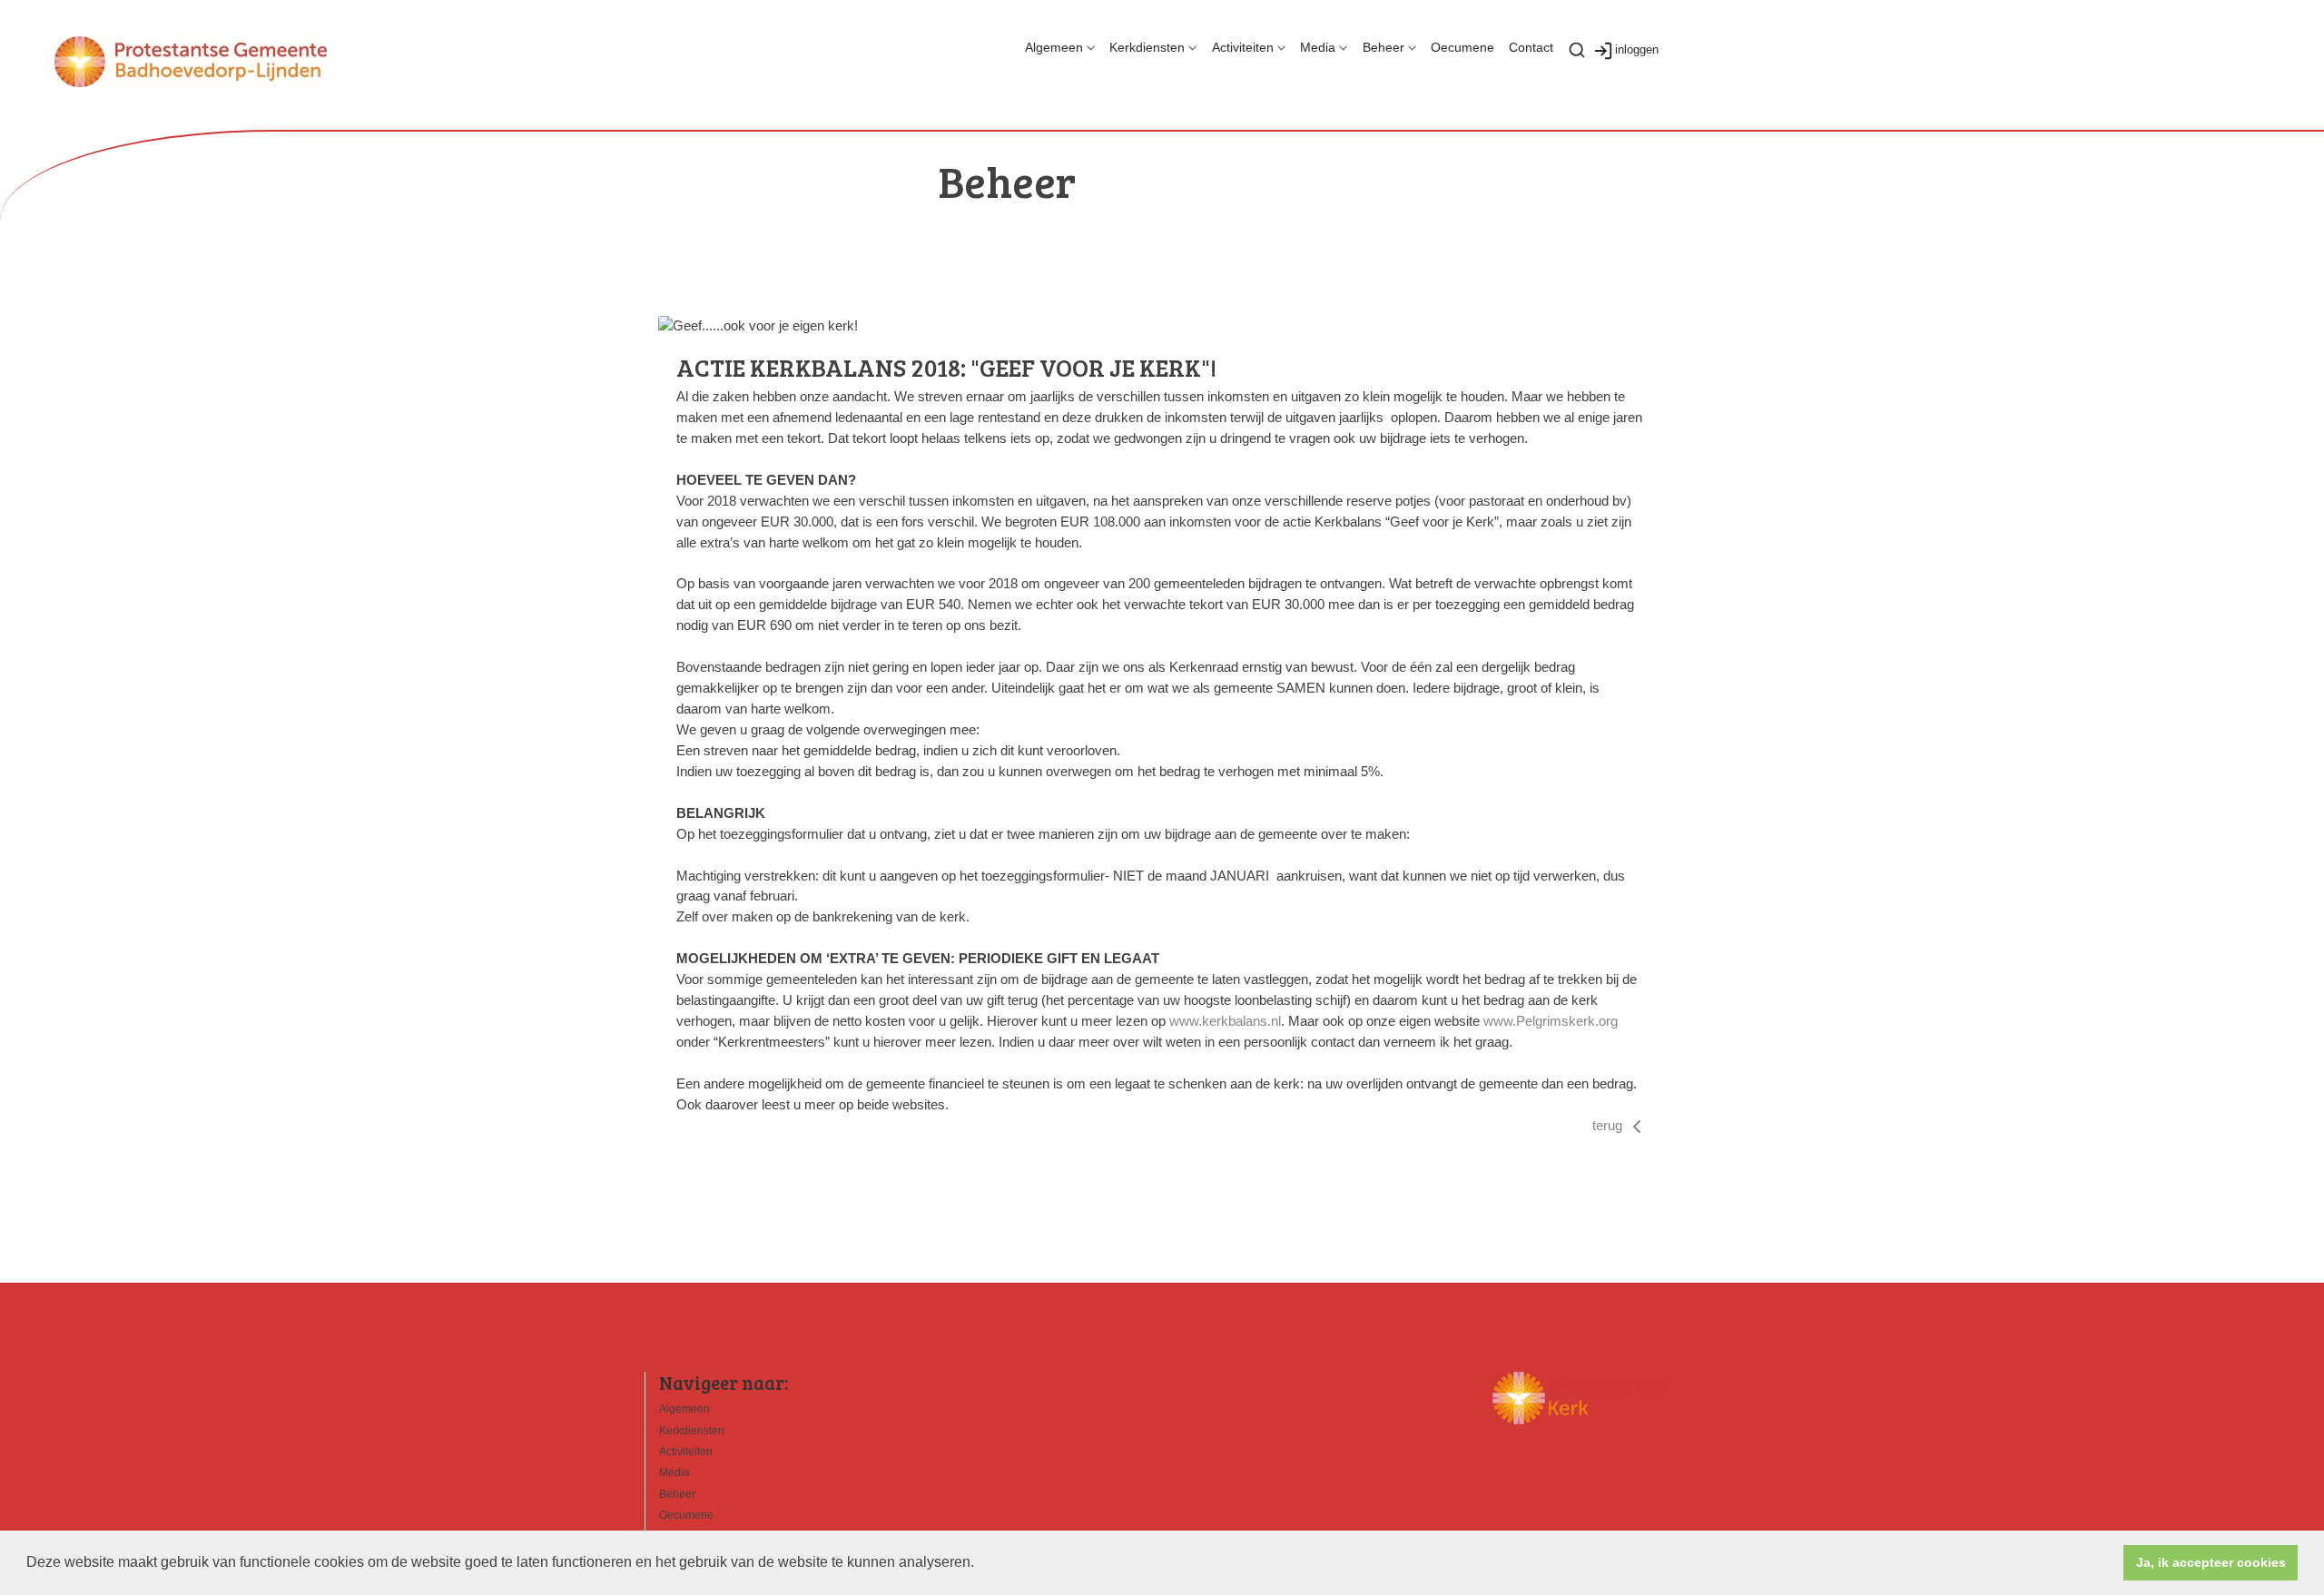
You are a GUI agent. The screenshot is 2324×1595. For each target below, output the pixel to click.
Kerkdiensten (1147, 47)
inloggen (1637, 49)
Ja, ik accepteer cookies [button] (2211, 1562)
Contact (1531, 47)
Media (1318, 47)
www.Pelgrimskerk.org (1551, 1021)
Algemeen (1054, 47)
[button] (980, 1564)
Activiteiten (1243, 47)
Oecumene (1462, 47)
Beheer (1384, 47)
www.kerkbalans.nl (1225, 1021)
